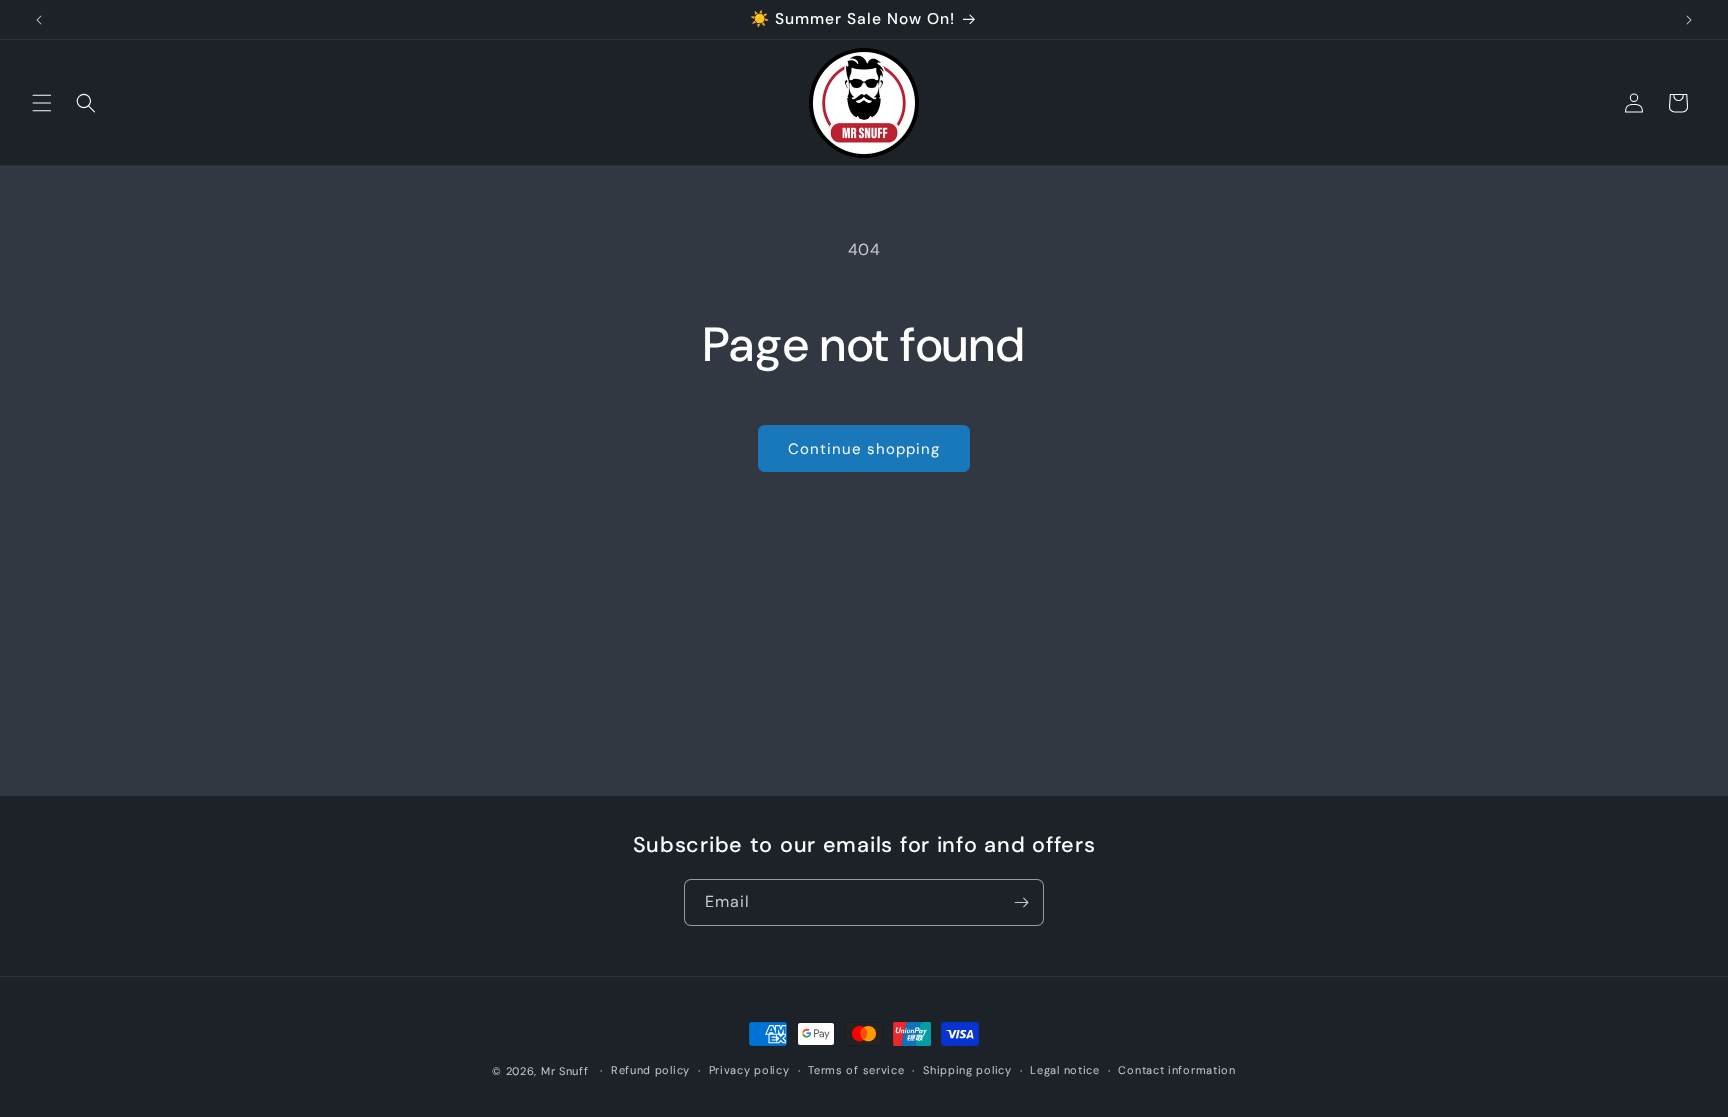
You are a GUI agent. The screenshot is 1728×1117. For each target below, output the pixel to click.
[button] (42, 103)
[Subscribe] (1021, 902)
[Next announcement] (1689, 20)
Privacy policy (749, 1070)
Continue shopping (864, 449)
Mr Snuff (565, 1071)
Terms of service (856, 1070)
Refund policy (650, 1070)
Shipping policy (967, 1070)
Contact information (1176, 1070)
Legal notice (1064, 1070)
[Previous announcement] (39, 20)
